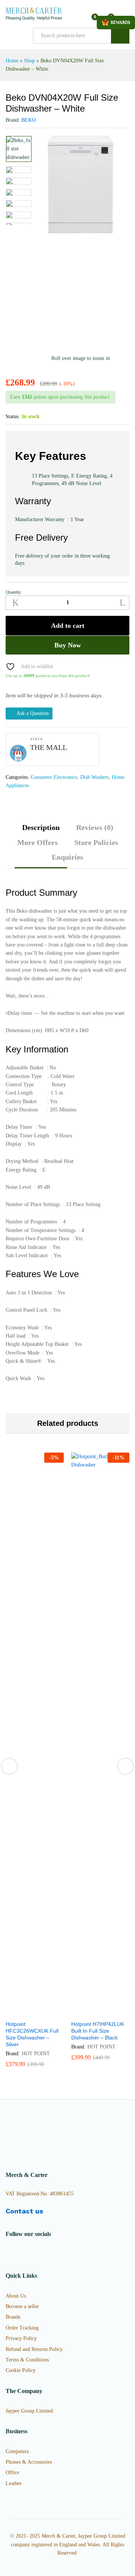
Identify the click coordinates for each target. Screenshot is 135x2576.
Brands (13, 2317)
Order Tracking (22, 2328)
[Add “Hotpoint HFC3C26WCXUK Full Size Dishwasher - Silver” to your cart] (16, 2012)
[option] (19, 149)
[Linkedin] (43, 2253)
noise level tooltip (30, 1187)
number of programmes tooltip (45, 1222)
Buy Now (68, 645)
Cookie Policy (21, 2370)
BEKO (28, 120)
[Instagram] (54, 2253)
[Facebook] (8, 2253)
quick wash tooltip (30, 1379)
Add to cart (68, 626)
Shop (29, 61)
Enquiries (67, 857)
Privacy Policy (21, 2338)
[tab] (41, 831)
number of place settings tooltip (46, 1205)
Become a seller (22, 2306)
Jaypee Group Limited (29, 2411)
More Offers (37, 842)
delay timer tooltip (31, 1127)
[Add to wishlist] (51, 2012)
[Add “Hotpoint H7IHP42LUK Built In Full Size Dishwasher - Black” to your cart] (82, 2012)
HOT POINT (36, 2054)
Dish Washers (94, 777)
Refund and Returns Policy (34, 2349)
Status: (13, 416)
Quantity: (14, 592)
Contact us (24, 2211)
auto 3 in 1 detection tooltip (41, 1293)
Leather (14, 2483)
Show (116, 23)
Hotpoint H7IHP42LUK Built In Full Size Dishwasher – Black (98, 2031)
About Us (16, 2296)
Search (120, 36)
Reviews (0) (95, 827)
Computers (17, 2451)
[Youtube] (31, 2253)
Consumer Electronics (54, 777)
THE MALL (49, 747)
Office (12, 2472)
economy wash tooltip (35, 1328)
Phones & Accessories (29, 2462)
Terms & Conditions (27, 2360)
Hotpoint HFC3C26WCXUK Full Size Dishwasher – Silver (32, 2034)
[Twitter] (19, 2253)
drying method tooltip (34, 1161)
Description (41, 827)
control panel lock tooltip (39, 1310)
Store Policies (96, 842)
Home (12, 61)
